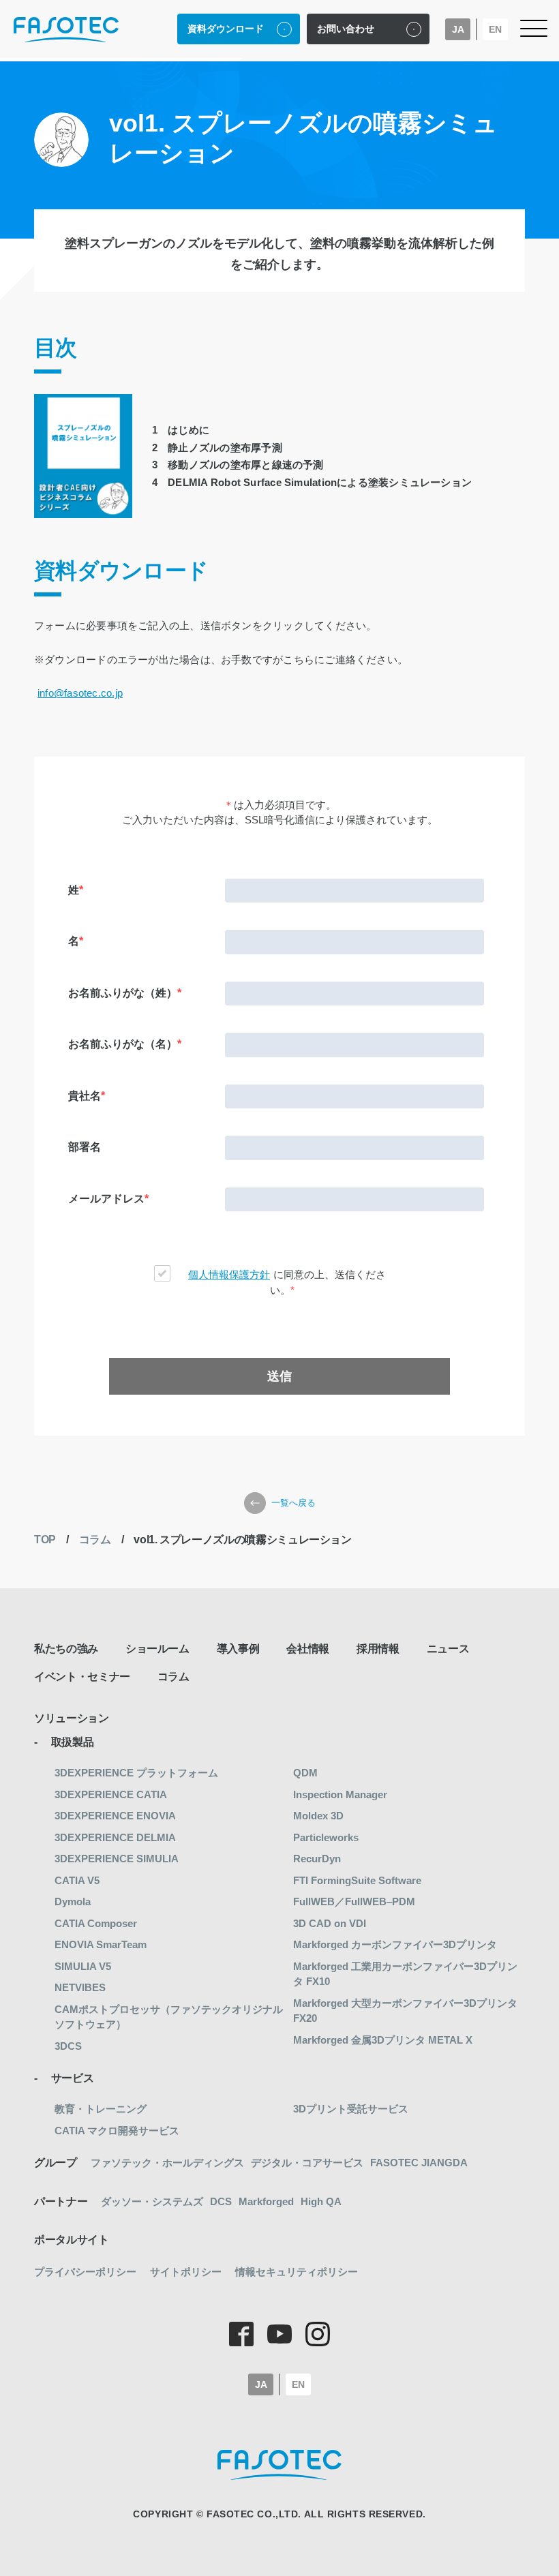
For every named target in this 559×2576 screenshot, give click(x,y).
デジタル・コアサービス (307, 2163)
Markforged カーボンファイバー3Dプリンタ (395, 1944)
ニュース (448, 1649)
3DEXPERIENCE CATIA (111, 1794)
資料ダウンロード (226, 29)
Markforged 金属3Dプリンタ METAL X (383, 2040)
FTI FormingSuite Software (357, 1880)
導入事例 (238, 1649)
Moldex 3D (318, 1816)
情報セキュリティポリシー (297, 2272)
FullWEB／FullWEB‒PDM (354, 1901)
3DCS (68, 2046)
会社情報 (308, 1649)
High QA (321, 2201)
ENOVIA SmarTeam (101, 1944)
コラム (95, 1540)
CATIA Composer (96, 1923)
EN (495, 29)
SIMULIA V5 (83, 1966)
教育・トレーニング (101, 2109)
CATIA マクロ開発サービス (117, 2131)
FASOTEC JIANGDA (419, 2163)
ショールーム (157, 1649)
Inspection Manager (340, 1794)
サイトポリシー (186, 2272)
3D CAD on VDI (330, 1923)
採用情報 (378, 1649)
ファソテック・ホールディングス (167, 2163)
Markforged (266, 2201)
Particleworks (326, 1837)
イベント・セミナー (82, 1677)
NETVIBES (80, 1987)
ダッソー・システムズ (152, 2201)
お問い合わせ (346, 29)
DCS (221, 2201)
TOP (45, 1540)
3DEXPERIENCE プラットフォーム (136, 1773)
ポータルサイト (72, 2240)
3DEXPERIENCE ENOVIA (115, 1816)
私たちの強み (66, 1649)
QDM (305, 1773)
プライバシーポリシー (85, 2272)
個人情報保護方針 (229, 1274)
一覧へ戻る (293, 1503)
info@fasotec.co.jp (80, 693)
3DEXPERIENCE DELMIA (115, 1837)
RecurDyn (317, 1859)
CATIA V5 (77, 1880)
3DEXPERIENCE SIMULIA (117, 1859)
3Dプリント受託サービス (351, 2109)
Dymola (73, 1901)
